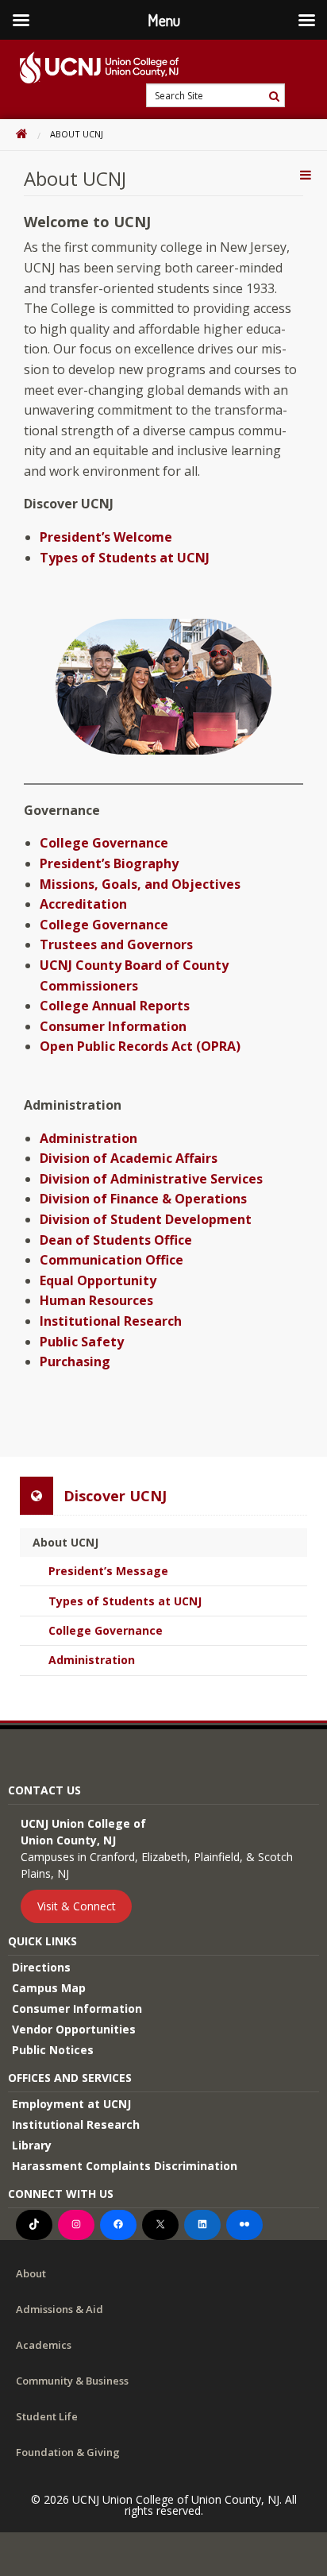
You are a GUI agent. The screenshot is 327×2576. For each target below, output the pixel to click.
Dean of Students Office (116, 1240)
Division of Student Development (146, 1219)
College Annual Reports (115, 1006)
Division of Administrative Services (151, 1179)
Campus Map (49, 1988)
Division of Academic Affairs (129, 1158)
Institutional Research (111, 1321)
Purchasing (75, 1361)
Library (32, 2145)
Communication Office (112, 1260)
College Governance (104, 843)
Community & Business (72, 2381)
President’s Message (108, 1571)
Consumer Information (113, 1026)
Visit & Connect (77, 1907)
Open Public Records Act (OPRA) (140, 1046)
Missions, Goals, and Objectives (140, 884)
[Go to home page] (89, 68)
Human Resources (96, 1300)
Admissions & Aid (60, 2309)
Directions (41, 1967)
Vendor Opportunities (74, 2029)
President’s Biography (109, 863)
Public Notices (53, 2050)
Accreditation (83, 904)
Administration (88, 1138)
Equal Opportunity (98, 1280)
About (31, 2273)
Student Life (47, 2416)
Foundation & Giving (68, 2452)
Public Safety (82, 1342)
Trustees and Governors (116, 944)
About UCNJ (65, 1542)
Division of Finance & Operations (143, 1199)
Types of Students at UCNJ (125, 558)
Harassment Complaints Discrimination (125, 2166)
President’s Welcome (106, 537)
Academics (44, 2345)
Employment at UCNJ (71, 2104)
